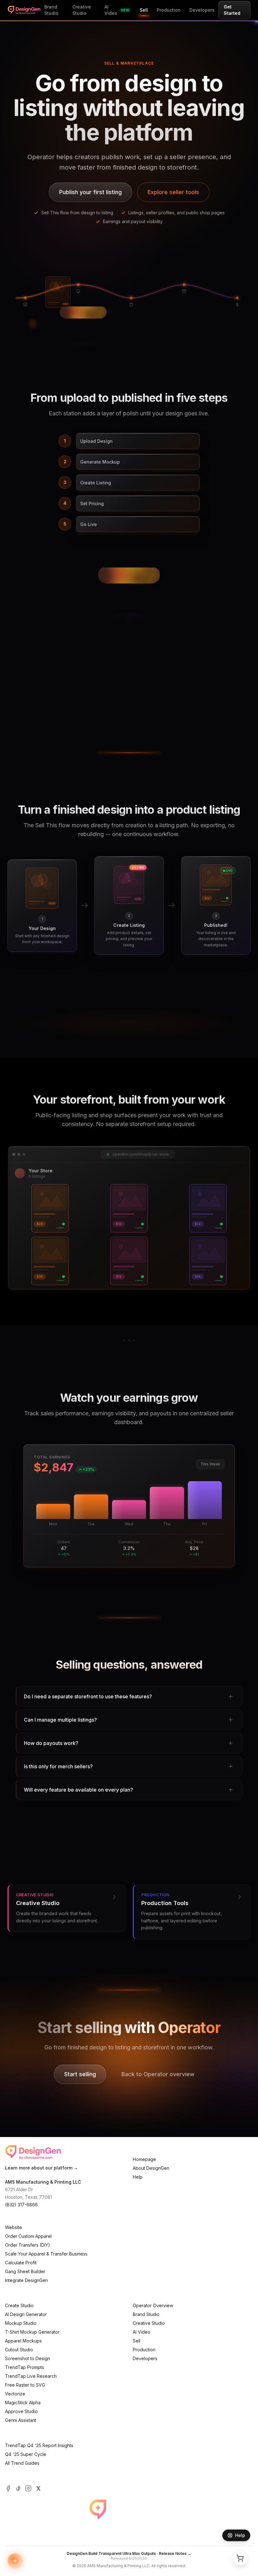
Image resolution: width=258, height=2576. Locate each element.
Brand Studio (146, 2314)
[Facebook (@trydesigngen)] (8, 2488)
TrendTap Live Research (31, 2376)
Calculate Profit (21, 2263)
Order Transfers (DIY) (28, 2245)
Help (138, 2177)
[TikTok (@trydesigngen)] (18, 2488)
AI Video (142, 2332)
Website (14, 2227)
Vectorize (15, 2394)
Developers (145, 2358)
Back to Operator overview (158, 2074)
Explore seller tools (173, 192)
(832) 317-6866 (21, 2205)
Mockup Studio (21, 2323)
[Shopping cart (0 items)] (240, 2558)
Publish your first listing (90, 192)
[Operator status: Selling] (15, 2561)
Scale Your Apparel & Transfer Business (46, 2254)
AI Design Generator (26, 2314)
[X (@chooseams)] (38, 2488)
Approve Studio (21, 2411)
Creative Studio (149, 2323)
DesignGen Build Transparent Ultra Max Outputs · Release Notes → (129, 2553)
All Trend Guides (22, 2463)
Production (144, 2350)
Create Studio (19, 2305)
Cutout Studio (19, 2350)
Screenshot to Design (28, 2358)
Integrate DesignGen (26, 2280)
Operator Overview (153, 2305)
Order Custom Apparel (28, 2236)
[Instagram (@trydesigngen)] (28, 2488)
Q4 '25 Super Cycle (26, 2454)
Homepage (144, 2159)
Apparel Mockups (23, 2341)
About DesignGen (151, 2168)
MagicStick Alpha (23, 2403)
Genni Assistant (21, 2420)
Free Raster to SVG (25, 2385)
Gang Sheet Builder (25, 2271)
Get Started (232, 10)
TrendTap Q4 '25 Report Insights (39, 2445)
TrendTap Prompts (25, 2367)
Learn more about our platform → (42, 2168)
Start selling (80, 2074)
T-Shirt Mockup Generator (32, 2332)
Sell (137, 2341)
